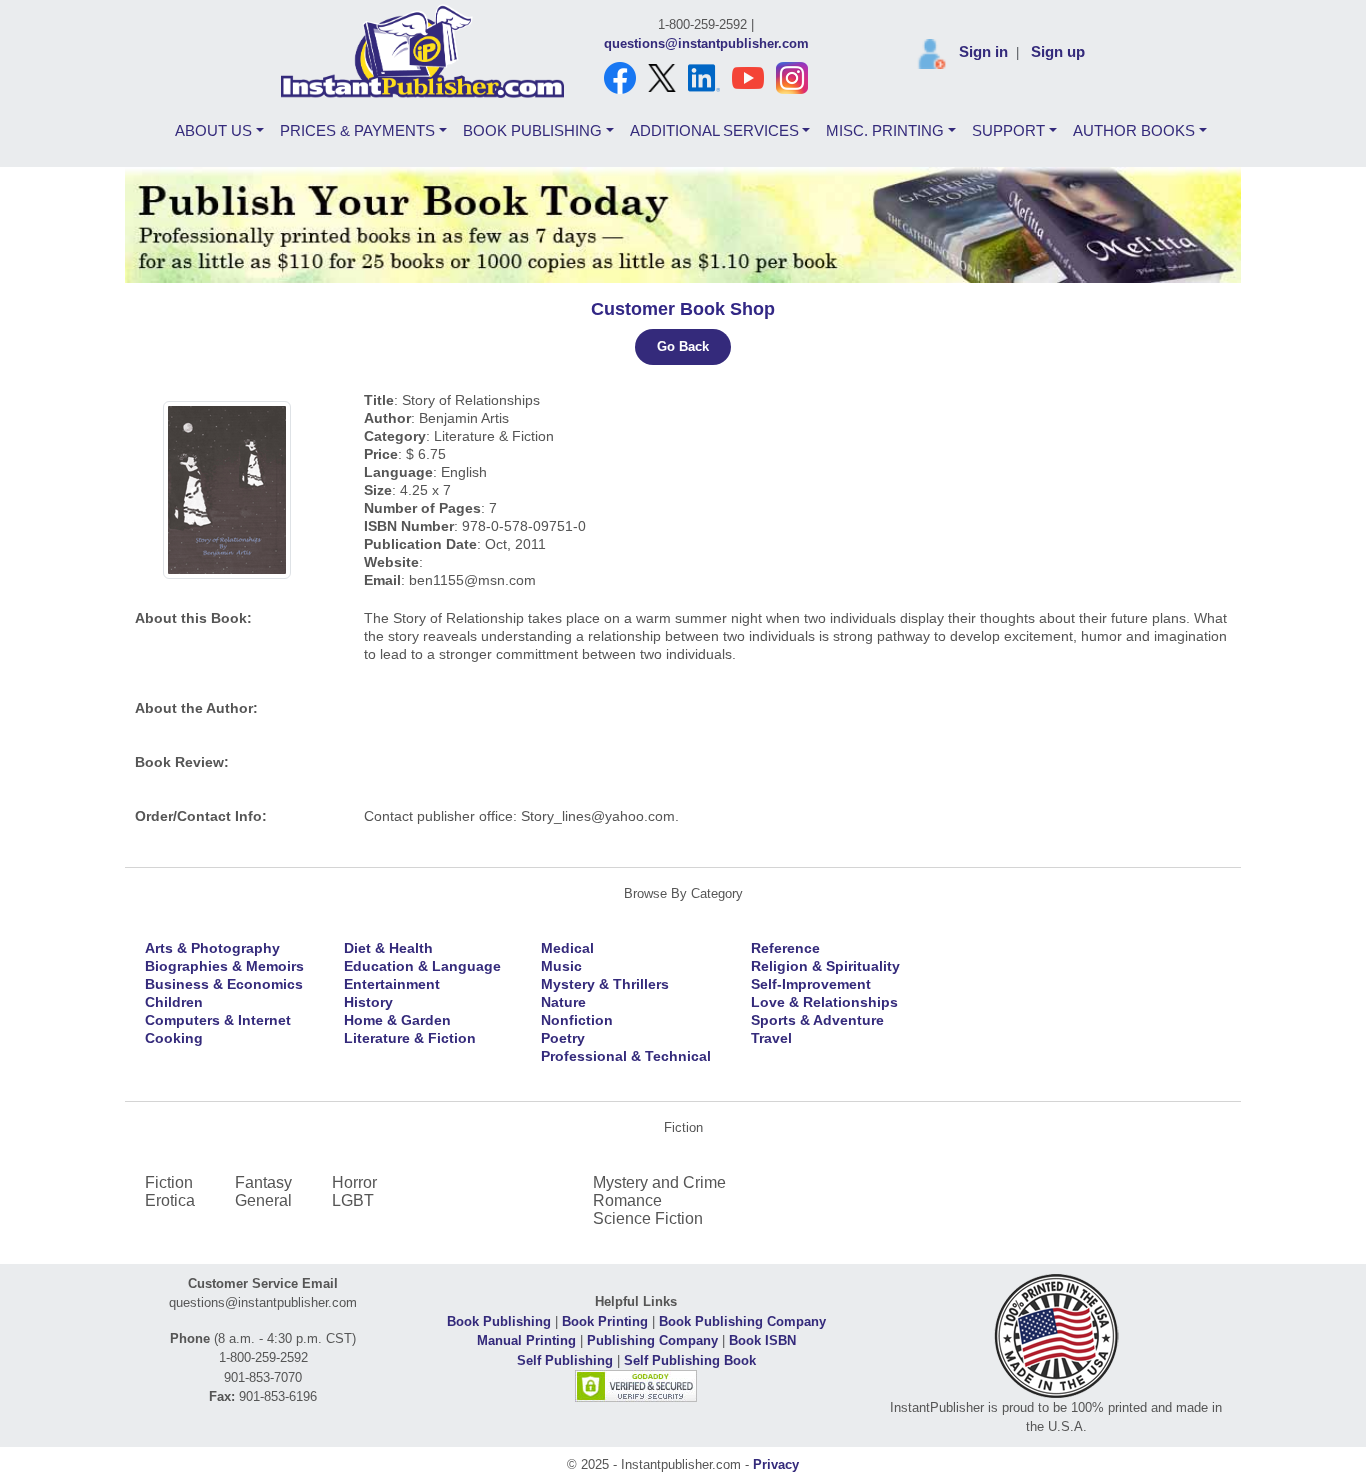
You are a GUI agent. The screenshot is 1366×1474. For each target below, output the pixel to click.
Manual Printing (526, 1340)
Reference (785, 948)
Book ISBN (762, 1340)
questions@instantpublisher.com (706, 43)
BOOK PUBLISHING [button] (532, 130)
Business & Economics (224, 984)
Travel (771, 1038)
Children (174, 1002)
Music (561, 966)
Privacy (776, 1464)
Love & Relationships (824, 1002)
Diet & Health (388, 948)
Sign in (983, 51)
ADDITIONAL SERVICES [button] (714, 130)
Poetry (563, 1038)
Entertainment (392, 984)
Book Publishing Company (742, 1321)
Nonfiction (577, 1020)
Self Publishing (565, 1360)
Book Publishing (499, 1321)
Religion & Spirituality (825, 966)
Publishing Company (652, 1340)
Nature (563, 1002)
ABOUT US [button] (213, 130)
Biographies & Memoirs (224, 966)
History (368, 1002)
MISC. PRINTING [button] (885, 130)
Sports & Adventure (817, 1020)
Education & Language (422, 966)
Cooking (174, 1038)
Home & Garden (397, 1020)
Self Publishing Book (690, 1360)
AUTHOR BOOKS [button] (1134, 130)
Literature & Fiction (410, 1038)
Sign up (1058, 51)
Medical (567, 948)
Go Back (683, 346)
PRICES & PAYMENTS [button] (357, 130)
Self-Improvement (811, 984)
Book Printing (605, 1321)
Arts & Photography (212, 948)
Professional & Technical (626, 1056)
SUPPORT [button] (1008, 130)
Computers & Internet (218, 1020)
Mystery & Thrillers (605, 984)
